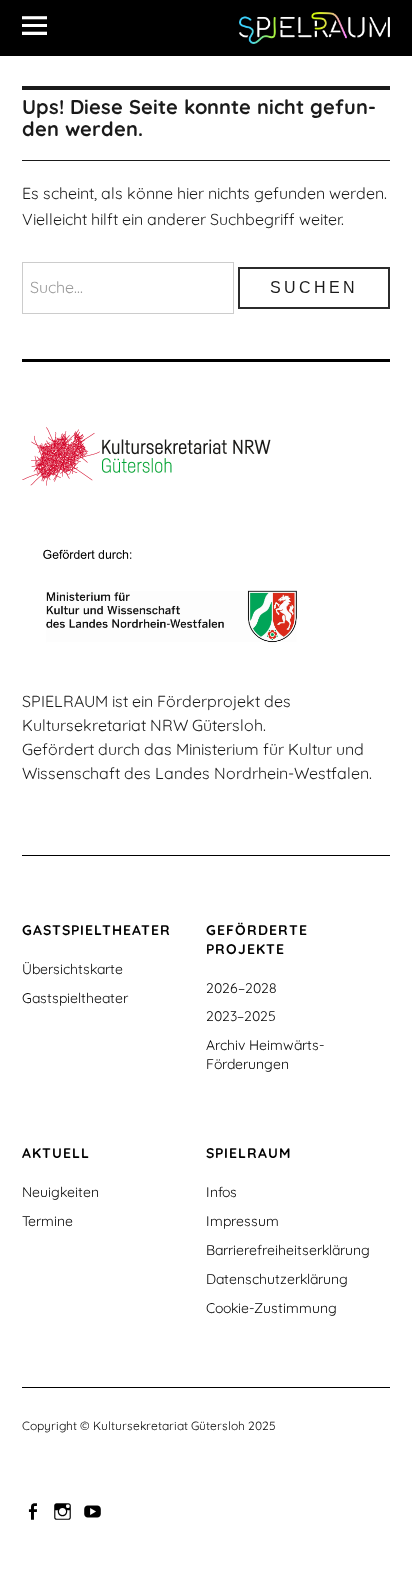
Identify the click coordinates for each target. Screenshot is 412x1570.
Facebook (35, 1510)
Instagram (65, 1510)
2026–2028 (241, 988)
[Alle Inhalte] (42, 25)
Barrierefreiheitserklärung (288, 1250)
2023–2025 (241, 1016)
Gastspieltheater (75, 998)
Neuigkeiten (60, 1192)
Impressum (242, 1221)
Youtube (95, 1510)
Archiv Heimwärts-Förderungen (265, 1054)
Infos (221, 1192)
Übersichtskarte (72, 969)
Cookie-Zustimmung (271, 1308)
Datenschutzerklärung (277, 1279)
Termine (47, 1221)
